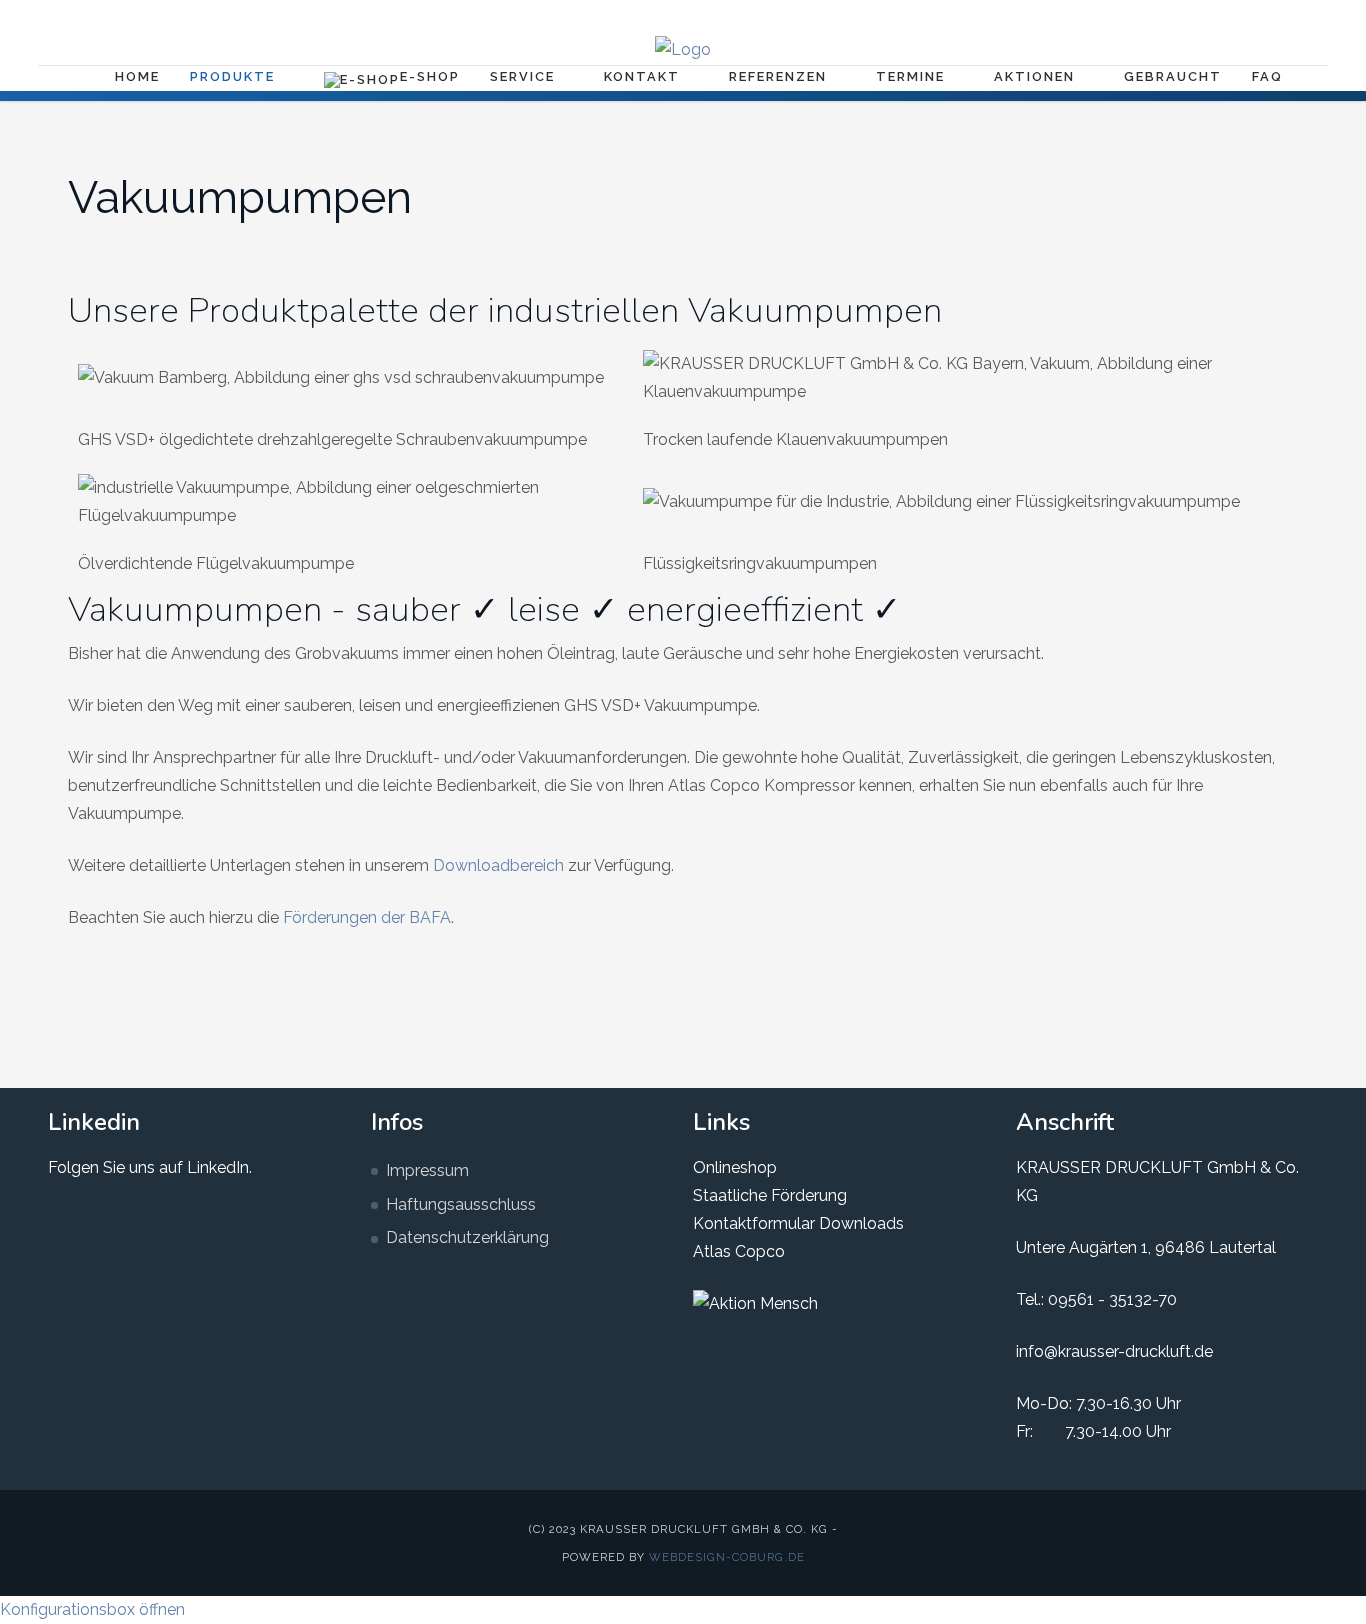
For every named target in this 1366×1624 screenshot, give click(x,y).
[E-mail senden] (1265, 16)
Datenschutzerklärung (467, 1237)
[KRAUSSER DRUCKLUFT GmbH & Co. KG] (683, 49)
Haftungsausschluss (461, 1204)
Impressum (427, 1170)
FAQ (1267, 76)
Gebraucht (1173, 76)
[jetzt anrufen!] (1297, 16)
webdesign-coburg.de (727, 1557)
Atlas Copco (739, 1251)
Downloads (859, 1223)
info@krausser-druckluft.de (1114, 1351)
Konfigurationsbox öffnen (92, 1609)
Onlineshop (735, 1167)
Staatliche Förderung (770, 1195)
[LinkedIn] (1233, 16)
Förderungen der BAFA (367, 917)
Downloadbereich (498, 865)
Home (137, 76)
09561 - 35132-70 (1112, 1299)
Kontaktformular (754, 1223)
